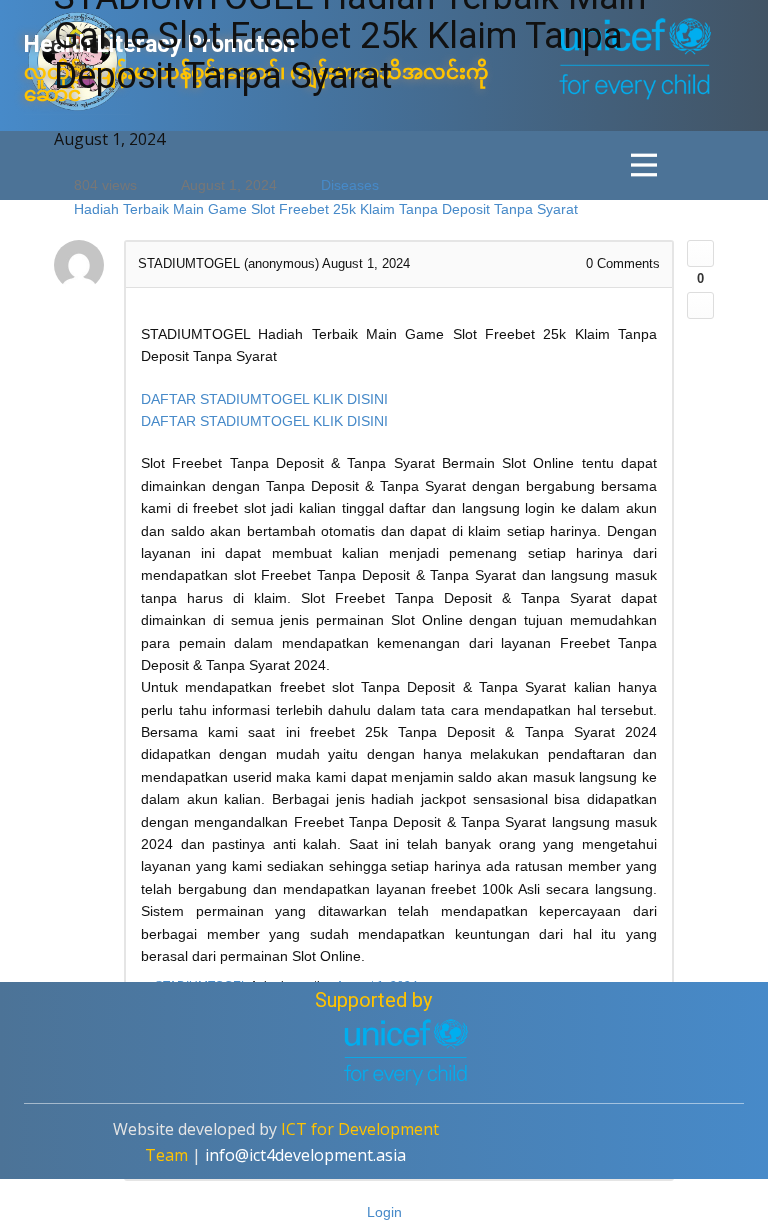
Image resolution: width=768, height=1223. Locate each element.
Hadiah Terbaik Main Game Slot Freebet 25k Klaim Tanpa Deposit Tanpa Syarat (326, 209)
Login (384, 1212)
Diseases (350, 185)
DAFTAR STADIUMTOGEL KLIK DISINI (264, 399)
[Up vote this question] (700, 253)
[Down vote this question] (700, 305)
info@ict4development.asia (305, 1155)
